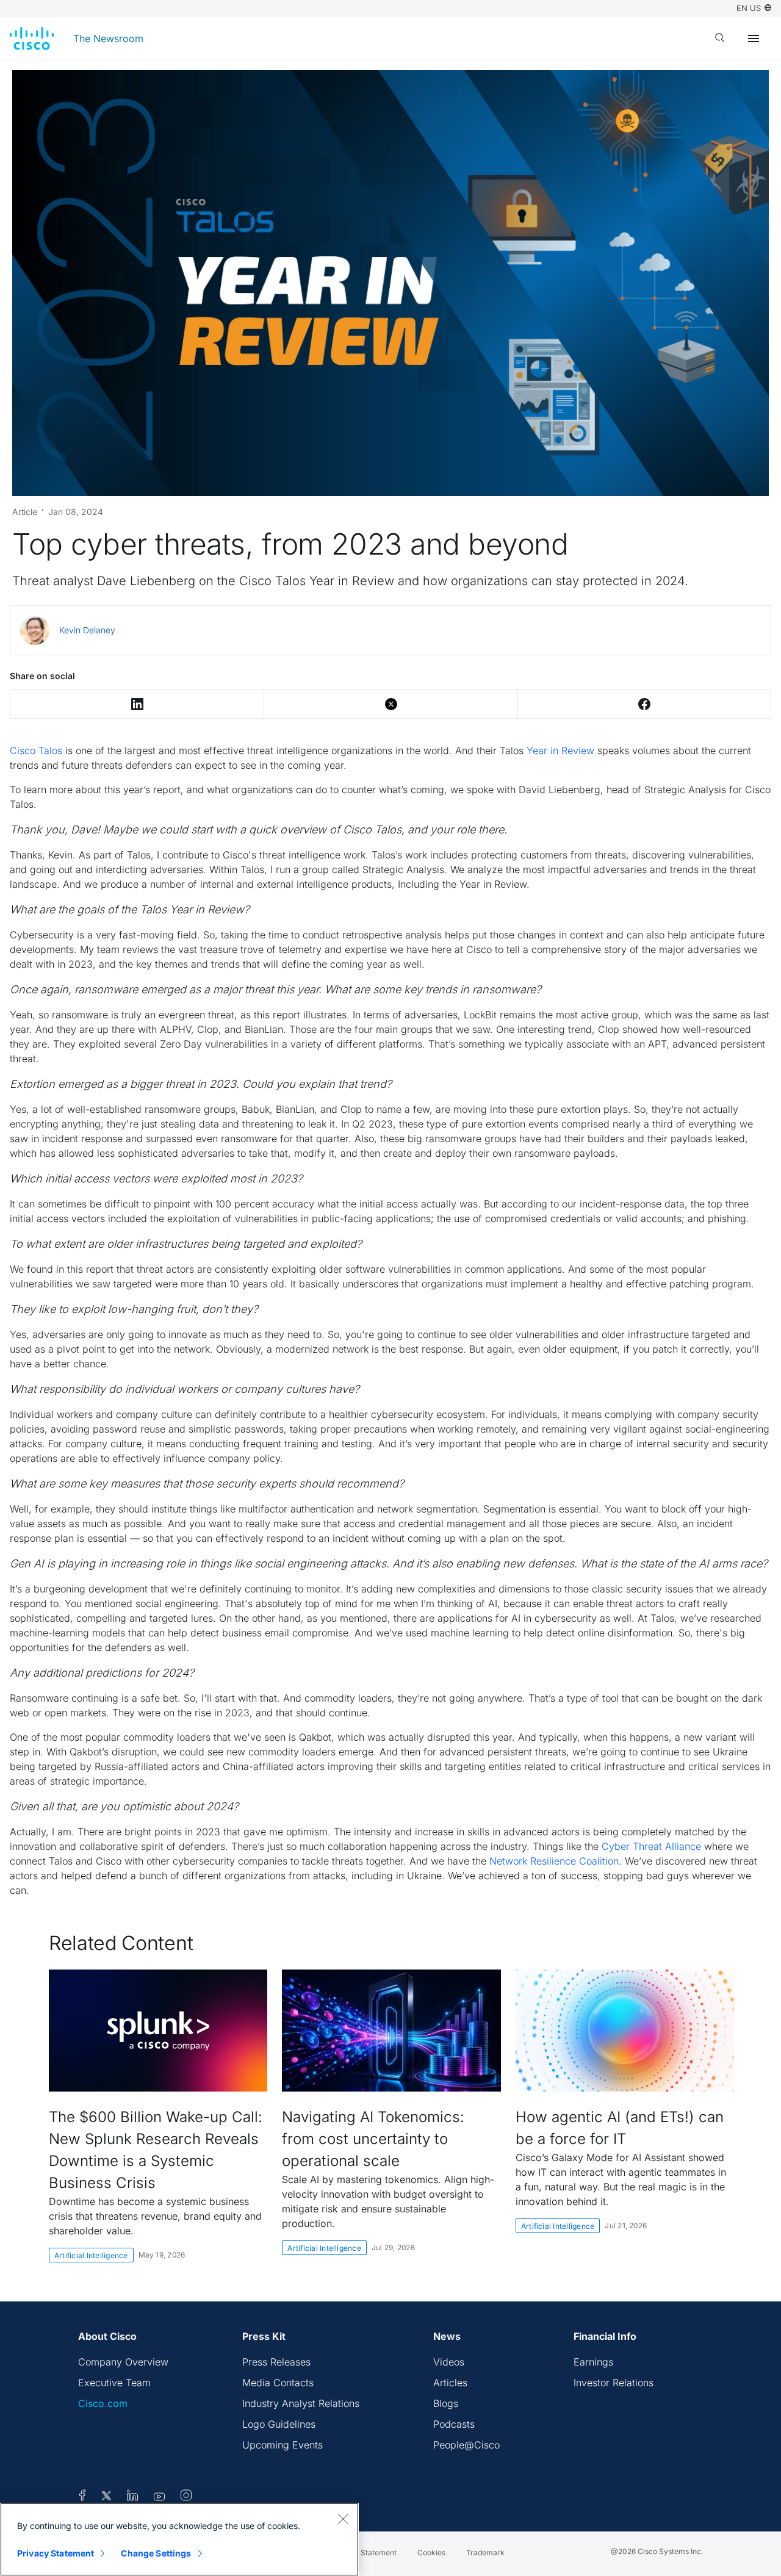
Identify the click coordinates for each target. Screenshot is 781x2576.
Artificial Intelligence (91, 2255)
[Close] (343, 2519)
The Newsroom (108, 38)
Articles (450, 2383)
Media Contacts (278, 2383)
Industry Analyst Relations (301, 2403)
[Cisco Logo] (32, 38)
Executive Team (114, 2383)
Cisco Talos (36, 750)
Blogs (446, 2403)
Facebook (644, 704)
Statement (379, 2553)
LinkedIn (137, 704)
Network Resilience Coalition (554, 1861)
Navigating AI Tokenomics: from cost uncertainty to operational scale (373, 2139)
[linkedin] (133, 2497)
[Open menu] (754, 38)
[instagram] (186, 2497)
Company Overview (123, 2362)
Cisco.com (103, 2403)
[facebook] (82, 2497)
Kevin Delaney (87, 630)
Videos (449, 2362)
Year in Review (560, 750)
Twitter (391, 704)
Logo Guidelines (279, 2424)
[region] (179, 2539)
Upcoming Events (283, 2445)
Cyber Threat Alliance (651, 1846)
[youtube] (160, 2497)
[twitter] (108, 2497)
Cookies (431, 2553)
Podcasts (454, 2424)
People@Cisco (466, 2445)
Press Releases (276, 2362)
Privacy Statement (56, 2553)
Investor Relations (614, 2383)
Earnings (593, 2362)
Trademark (485, 2553)
